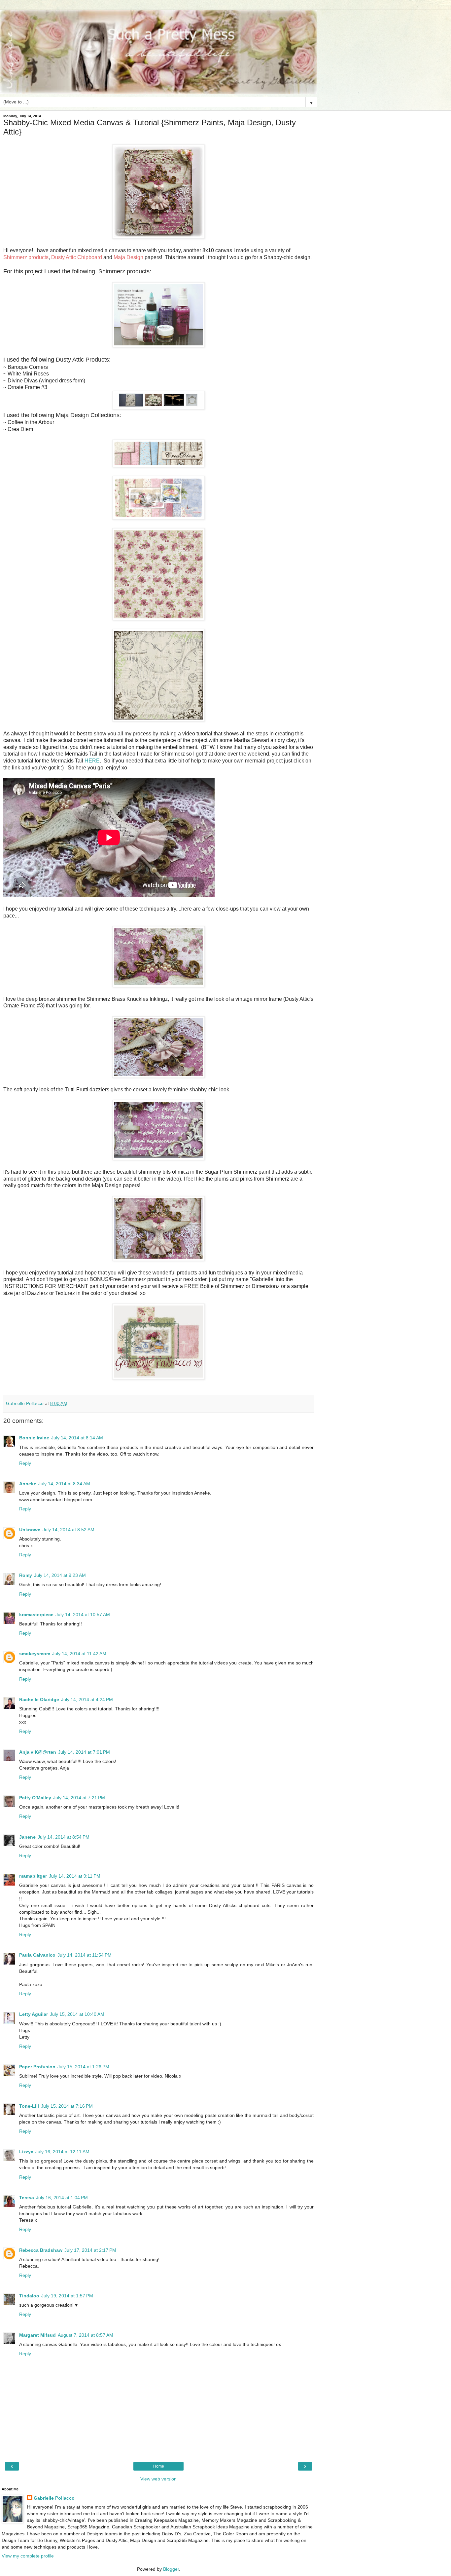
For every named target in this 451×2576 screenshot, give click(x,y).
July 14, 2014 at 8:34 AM (64, 1484)
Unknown (30, 1530)
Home (159, 2466)
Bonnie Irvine (34, 1438)
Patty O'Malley (35, 1798)
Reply (25, 1463)
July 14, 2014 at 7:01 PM (84, 1752)
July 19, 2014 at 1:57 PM (67, 2296)
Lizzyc (26, 2152)
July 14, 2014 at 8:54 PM (64, 1837)
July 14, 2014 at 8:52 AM (69, 1530)
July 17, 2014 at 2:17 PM (90, 2250)
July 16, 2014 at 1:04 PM (62, 2198)
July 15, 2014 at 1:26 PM (83, 2067)
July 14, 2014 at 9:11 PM (75, 1876)
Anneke (28, 1484)
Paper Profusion (37, 2067)
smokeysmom (35, 1654)
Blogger (171, 2569)
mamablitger (33, 1876)
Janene (27, 1837)
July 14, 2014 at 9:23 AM (60, 1575)
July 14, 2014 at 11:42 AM (79, 1654)
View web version (158, 2479)
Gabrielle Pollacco (54, 2498)
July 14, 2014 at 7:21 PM (79, 1798)
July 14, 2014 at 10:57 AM (83, 1615)
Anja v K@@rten (38, 1752)
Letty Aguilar (34, 2014)
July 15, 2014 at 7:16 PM (67, 2106)
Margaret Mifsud (37, 2335)
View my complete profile (28, 2556)
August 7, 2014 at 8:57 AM (86, 2335)
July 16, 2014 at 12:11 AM (62, 2152)
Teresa (27, 2198)
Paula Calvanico (37, 1955)
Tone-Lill (29, 2106)
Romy (26, 1575)
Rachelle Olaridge (39, 1699)
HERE (92, 761)
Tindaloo (29, 2296)
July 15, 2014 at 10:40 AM (77, 2014)
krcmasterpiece (36, 1615)
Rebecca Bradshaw (41, 2250)
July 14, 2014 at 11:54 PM (85, 1955)
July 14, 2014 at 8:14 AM (77, 1438)
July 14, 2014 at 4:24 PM (87, 1699)
